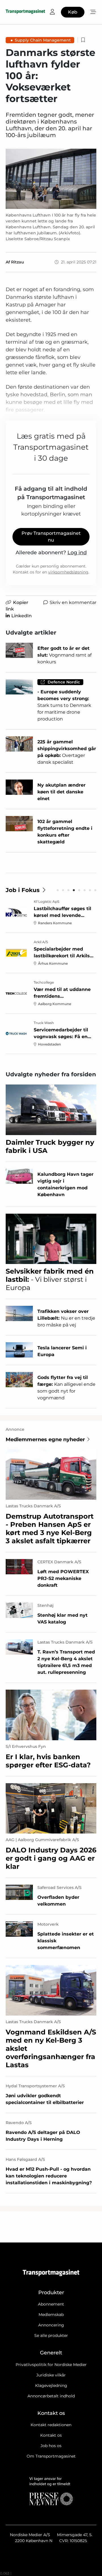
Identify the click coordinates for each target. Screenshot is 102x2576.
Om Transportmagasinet (51, 2456)
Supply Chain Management (43, 40)
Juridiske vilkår (51, 2375)
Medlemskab (51, 2315)
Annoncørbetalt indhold (51, 2396)
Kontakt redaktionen (51, 2425)
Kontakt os (51, 2435)
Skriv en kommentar (73, 602)
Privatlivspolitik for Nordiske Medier (51, 2365)
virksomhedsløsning (68, 572)
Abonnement (51, 2304)
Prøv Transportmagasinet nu (51, 537)
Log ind (77, 553)
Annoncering (51, 2325)
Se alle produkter (51, 2335)
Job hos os (51, 2446)
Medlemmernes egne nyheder (45, 1439)
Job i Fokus (23, 890)
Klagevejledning (51, 2385)
